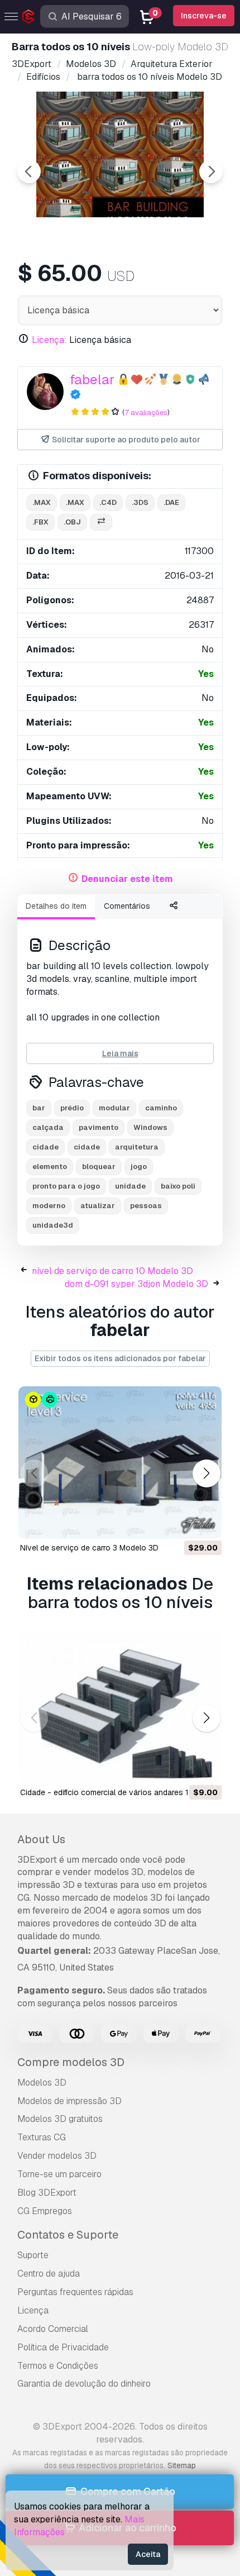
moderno (49, 1206)
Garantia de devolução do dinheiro (84, 2384)
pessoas (146, 1206)
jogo (139, 1167)
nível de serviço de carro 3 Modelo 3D (89, 1548)
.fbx (40, 522)
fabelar (92, 380)
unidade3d (53, 1225)
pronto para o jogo (66, 1186)
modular (114, 1108)
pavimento (99, 1127)
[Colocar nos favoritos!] (205, 1523)
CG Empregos (45, 2211)
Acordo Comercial (53, 2329)
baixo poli (178, 1186)
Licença (33, 2310)
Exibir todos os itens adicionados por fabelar (120, 1358)
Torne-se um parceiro (59, 2174)
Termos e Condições (58, 2366)
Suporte (33, 2255)
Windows (150, 1127)
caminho (161, 1108)
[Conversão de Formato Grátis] (101, 523)
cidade (45, 1147)
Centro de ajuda (49, 2274)
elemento (50, 1167)
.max (42, 502)
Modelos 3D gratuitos (60, 2119)
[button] (206, 1474)
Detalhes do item (56, 906)
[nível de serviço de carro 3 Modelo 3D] (120, 1463)
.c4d (108, 502)
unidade (130, 1186)
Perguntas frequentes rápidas (75, 2292)
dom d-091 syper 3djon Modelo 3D (136, 1284)
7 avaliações (146, 412)
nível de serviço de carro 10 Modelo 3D (112, 1271)
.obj (72, 522)
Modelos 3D (42, 2083)
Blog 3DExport (47, 2193)
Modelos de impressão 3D (69, 2101)
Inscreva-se (204, 16)
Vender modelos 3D (57, 2156)
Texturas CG (42, 2137)
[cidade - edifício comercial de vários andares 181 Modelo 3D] (120, 1707)
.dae (171, 502)
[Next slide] (211, 171)
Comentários (127, 906)
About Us (41, 1839)
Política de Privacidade (63, 2347)
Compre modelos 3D (71, 2062)
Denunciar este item (127, 879)
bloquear (99, 1167)
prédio (72, 1108)
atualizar (98, 1206)
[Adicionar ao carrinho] (183, 1523)
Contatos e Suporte (68, 2235)
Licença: (49, 340)
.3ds (140, 502)
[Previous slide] (29, 171)
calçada (48, 1127)
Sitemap (182, 2465)
